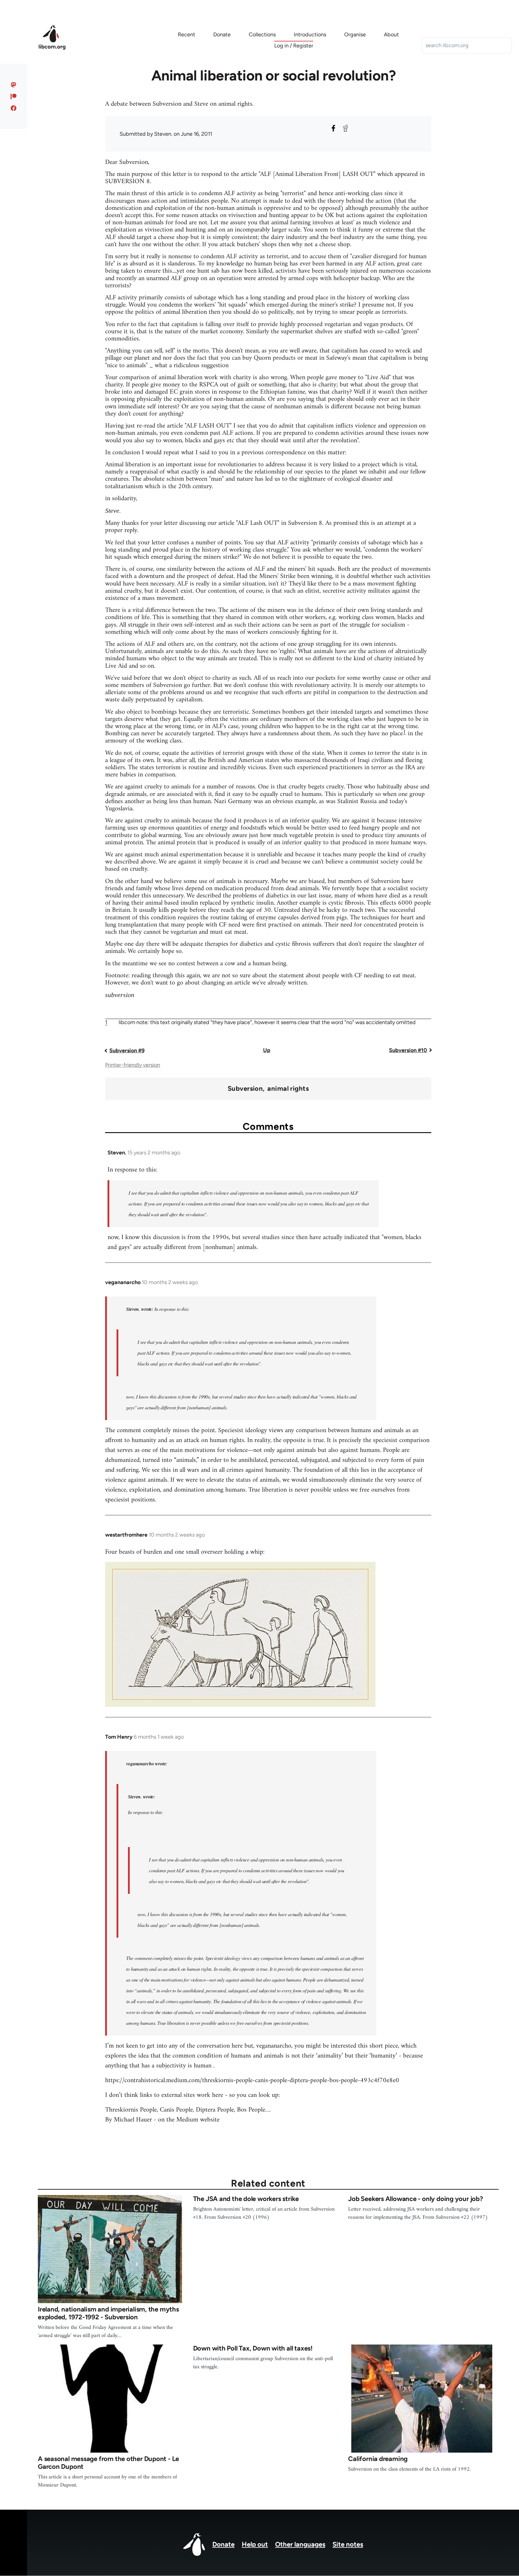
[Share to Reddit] (345, 128)
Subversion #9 (127, 1051)
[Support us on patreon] (14, 96)
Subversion (245, 1089)
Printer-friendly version (133, 1065)
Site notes (348, 2544)
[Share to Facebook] (333, 128)
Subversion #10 (408, 1050)
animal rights (288, 1089)
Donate (223, 2544)
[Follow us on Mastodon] (14, 85)
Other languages (300, 2544)
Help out (255, 2544)
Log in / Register (294, 46)
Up (267, 1050)
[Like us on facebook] (14, 108)
